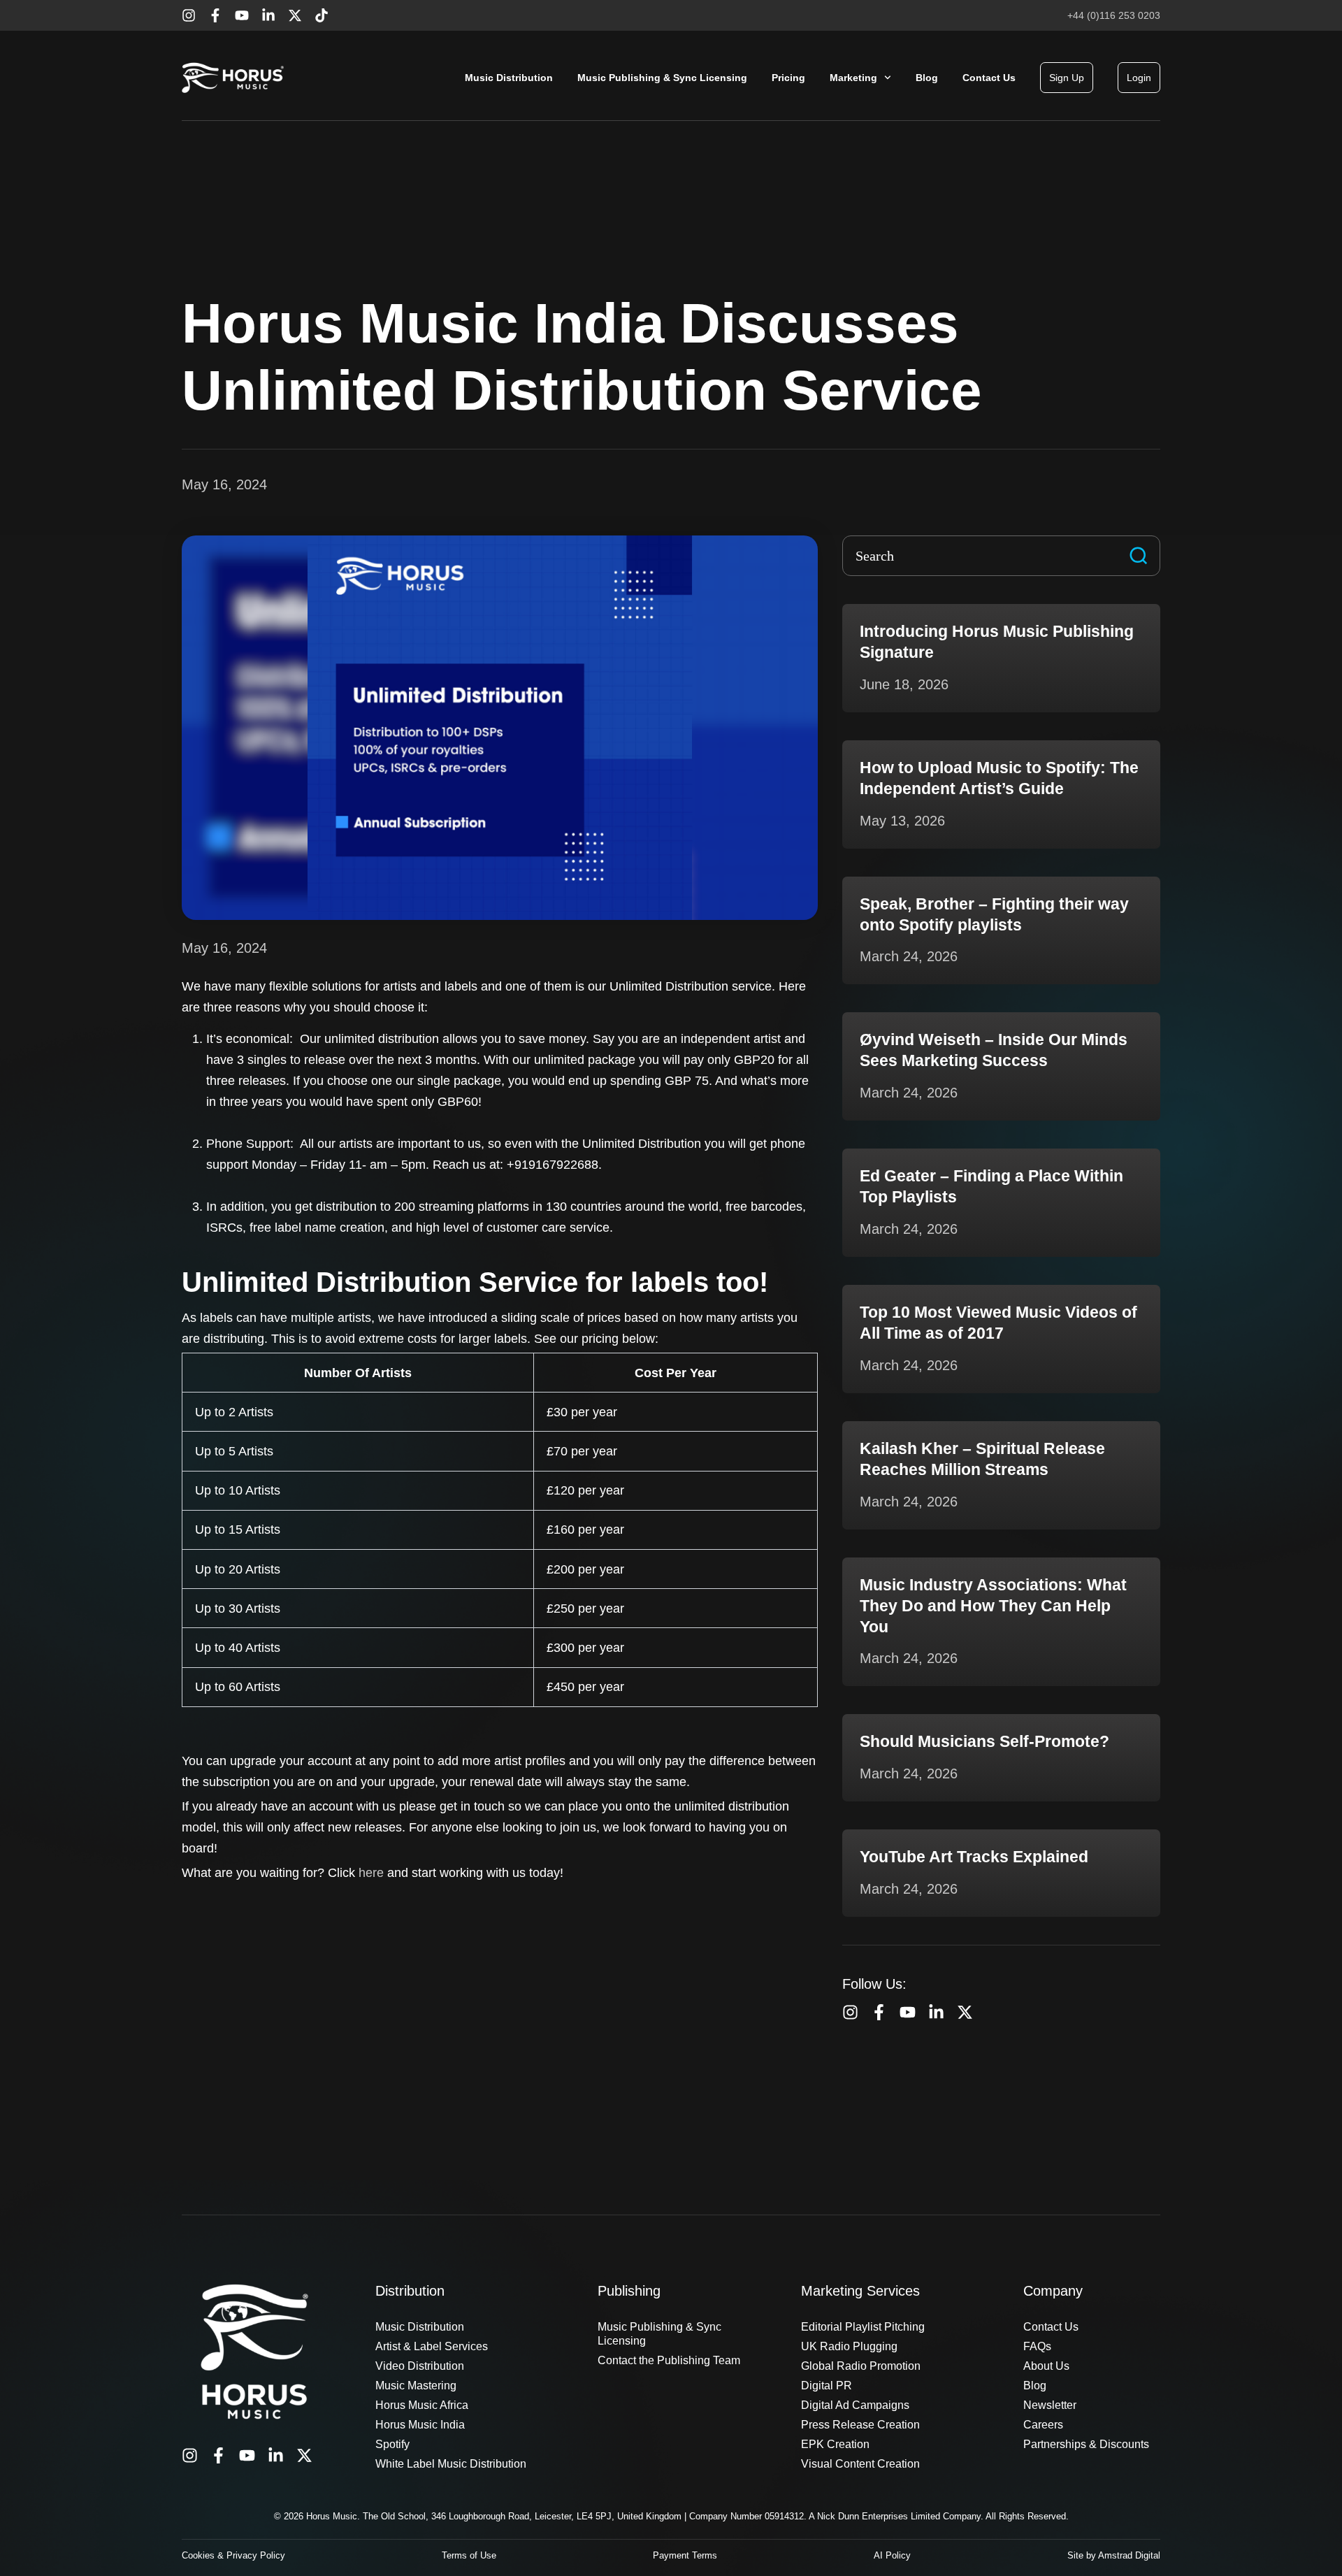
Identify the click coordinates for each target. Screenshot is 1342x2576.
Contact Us (989, 78)
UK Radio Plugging (849, 2346)
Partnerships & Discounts (1086, 2444)
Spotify (392, 2444)
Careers (1043, 2425)
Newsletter (1050, 2405)
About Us (1046, 2366)
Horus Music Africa (422, 2405)
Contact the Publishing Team (669, 2360)
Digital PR (827, 2386)
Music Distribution (509, 78)
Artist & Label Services (432, 2346)
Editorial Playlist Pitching (863, 2327)
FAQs (1037, 2346)
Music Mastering (416, 2386)
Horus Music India (420, 2425)
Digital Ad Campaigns (855, 2405)
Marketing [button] (853, 78)
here (371, 1873)
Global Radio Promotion (861, 2366)
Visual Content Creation (860, 2464)
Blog (927, 78)
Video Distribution (420, 2366)
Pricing (788, 78)
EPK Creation (835, 2444)
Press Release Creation (860, 2425)
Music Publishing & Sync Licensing (662, 78)
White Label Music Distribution (451, 2464)
